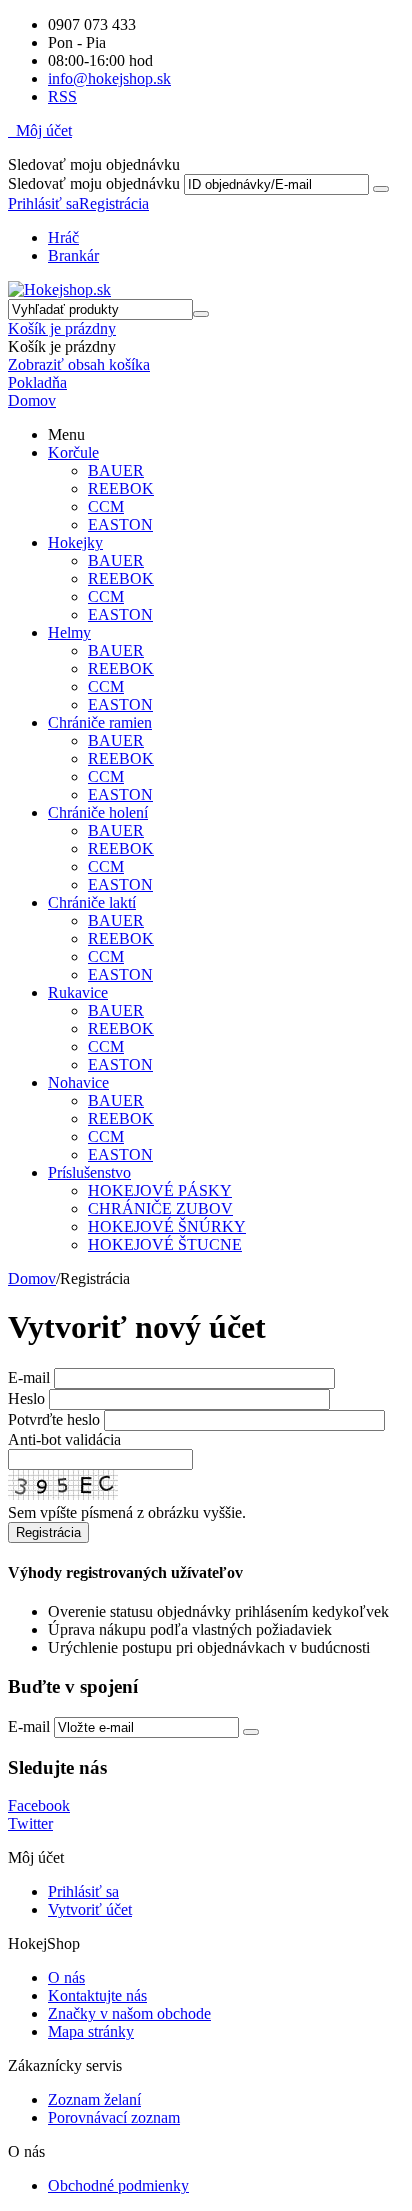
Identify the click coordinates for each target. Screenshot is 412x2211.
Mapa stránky (91, 2031)
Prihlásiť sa (43, 203)
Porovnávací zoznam (114, 2117)
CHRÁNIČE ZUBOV (160, 1208)
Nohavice (78, 1082)
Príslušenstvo (89, 1172)
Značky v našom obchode (129, 2013)
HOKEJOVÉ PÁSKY (160, 1190)
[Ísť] (381, 189)
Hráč (63, 237)
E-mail (29, 1377)
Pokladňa (37, 382)
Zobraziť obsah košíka (79, 364)
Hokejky (75, 542)
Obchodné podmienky (118, 2185)
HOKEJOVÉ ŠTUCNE (165, 1244)
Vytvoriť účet (90, 1909)
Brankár (73, 255)
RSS (62, 96)
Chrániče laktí (92, 902)
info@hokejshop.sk (109, 78)
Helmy (69, 632)
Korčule (73, 452)
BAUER (116, 470)
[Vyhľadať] (201, 314)
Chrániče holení (98, 812)
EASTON (120, 524)
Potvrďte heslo (54, 1419)
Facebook (39, 1805)
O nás (66, 1977)
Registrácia (114, 203)
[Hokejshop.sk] (59, 289)
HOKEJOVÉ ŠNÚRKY (167, 1226)
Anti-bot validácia (64, 1439)
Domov (32, 1278)
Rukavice (78, 992)
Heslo (26, 1398)
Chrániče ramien (100, 722)
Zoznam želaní (94, 2099)
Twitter (30, 1823)
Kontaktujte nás (97, 1995)
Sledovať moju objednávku (94, 183)
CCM (106, 506)
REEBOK (121, 488)
